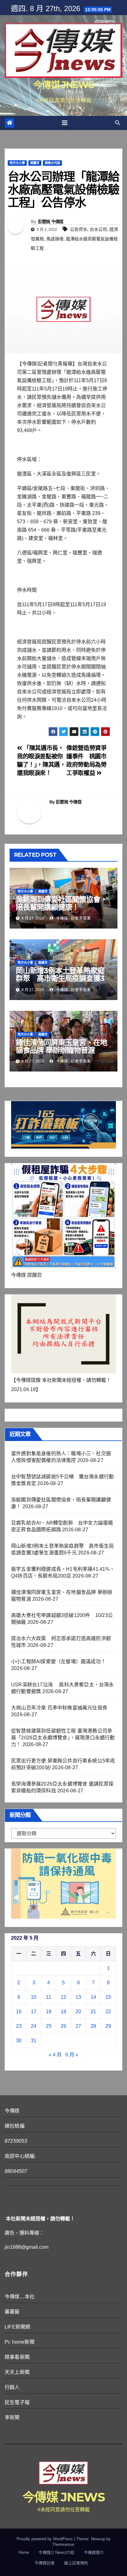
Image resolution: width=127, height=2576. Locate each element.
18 (49, 2012)
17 (34, 2012)
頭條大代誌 (52, 163)
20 (78, 2012)
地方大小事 (17, 163)
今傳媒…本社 (20, 2297)
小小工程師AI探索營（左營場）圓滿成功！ (58, 1662)
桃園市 (35, 163)
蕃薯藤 (12, 2312)
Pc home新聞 (20, 2342)
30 (19, 2041)
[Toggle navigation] (65, 123)
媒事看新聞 (17, 2357)
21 (93, 2012)
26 (63, 2026)
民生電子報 (17, 2402)
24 (34, 2026)
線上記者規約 (76, 2563)
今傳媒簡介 (94, 2552)
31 (34, 2041)
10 (34, 1997)
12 (63, 1997)
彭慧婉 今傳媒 (51, 222)
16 (19, 2012)
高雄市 (43, 891)
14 (93, 1997)
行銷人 (12, 2387)
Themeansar (63, 2544)
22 (108, 2012)
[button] (117, 123)
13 (78, 1997)
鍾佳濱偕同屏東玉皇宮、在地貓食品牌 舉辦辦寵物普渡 (61, 1046)
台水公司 (98, 229)
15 (108, 1997)
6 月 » (72, 2055)
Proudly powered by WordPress (45, 2539)
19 (63, 2012)
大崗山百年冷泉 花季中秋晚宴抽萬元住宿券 (59, 1708)
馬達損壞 (55, 239)
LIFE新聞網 (17, 2327)
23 (19, 2026)
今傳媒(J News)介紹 (56, 2552)
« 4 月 (55, 2055)
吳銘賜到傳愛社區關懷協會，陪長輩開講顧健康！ (61, 903)
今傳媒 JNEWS (63, 85)
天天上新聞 (17, 2372)
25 (49, 2026)
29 (108, 2026)
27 (78, 2026)
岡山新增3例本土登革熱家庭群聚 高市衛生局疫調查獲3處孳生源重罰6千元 (60, 978)
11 (49, 1997)
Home (24, 2552)
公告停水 (79, 229)
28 (93, 2026)
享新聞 (12, 2417)
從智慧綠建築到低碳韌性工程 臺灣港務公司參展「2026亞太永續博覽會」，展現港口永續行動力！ (63, 1738)
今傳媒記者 (45, 2563)
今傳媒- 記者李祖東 (73, 918)
